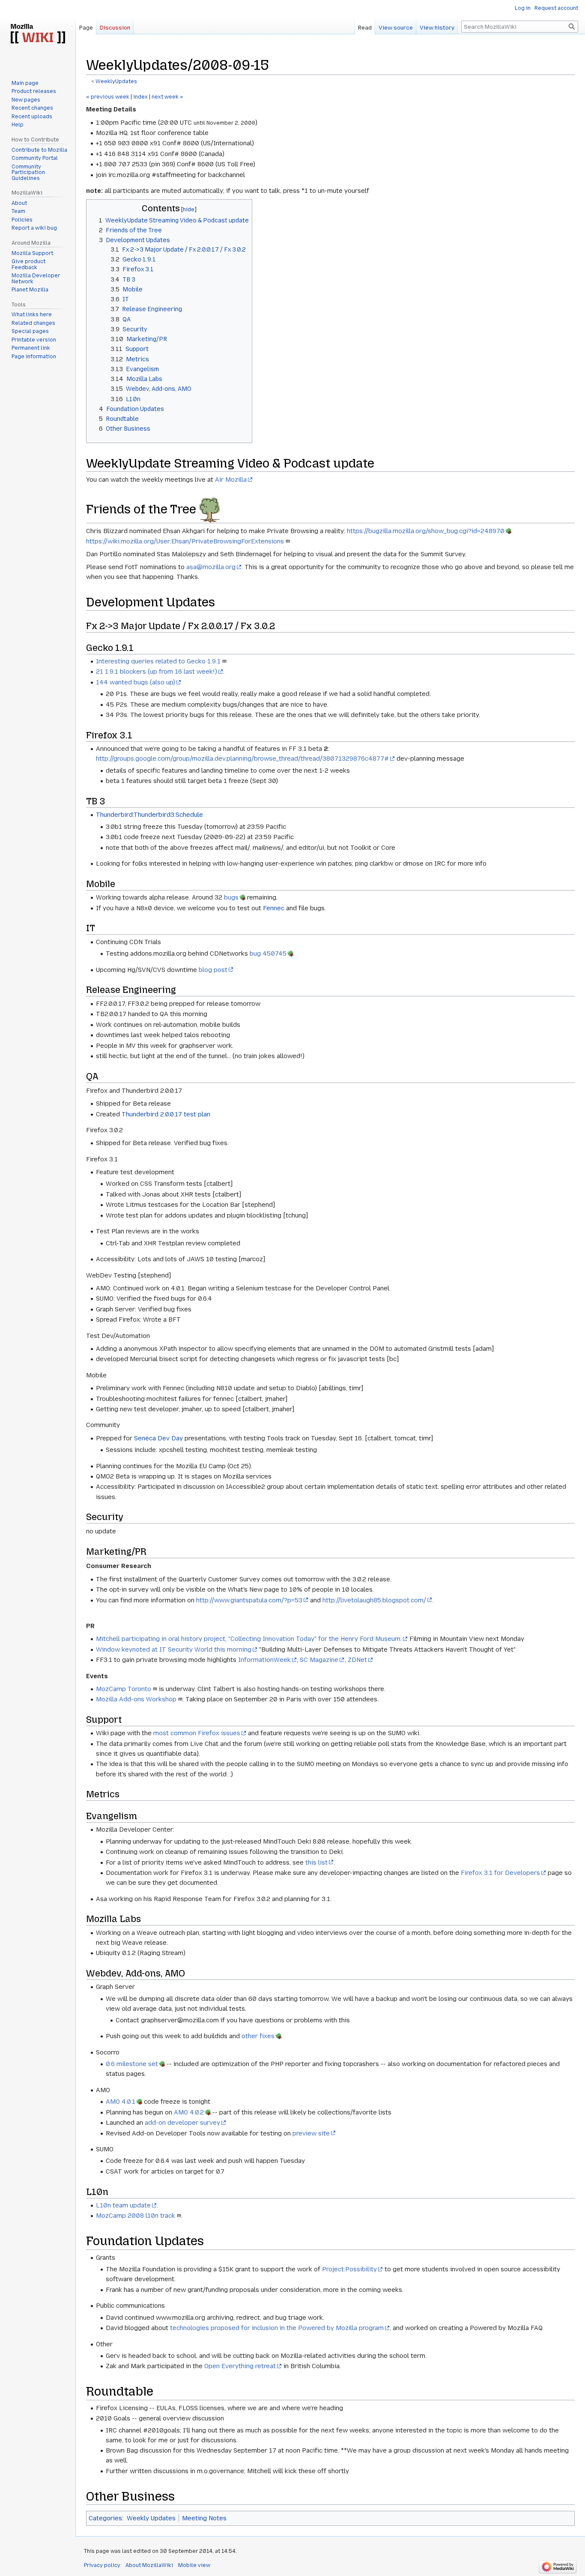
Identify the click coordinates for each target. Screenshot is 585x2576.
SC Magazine (319, 1660)
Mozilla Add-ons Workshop (136, 1699)
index (140, 97)
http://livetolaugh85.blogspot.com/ (374, 1600)
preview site (311, 2133)
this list (316, 1862)
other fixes (258, 2036)
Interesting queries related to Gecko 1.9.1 (158, 661)
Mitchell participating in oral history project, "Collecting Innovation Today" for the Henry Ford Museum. (249, 1639)
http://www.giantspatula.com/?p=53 (249, 1600)
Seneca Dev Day (158, 1438)
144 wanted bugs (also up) (136, 682)
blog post (213, 970)
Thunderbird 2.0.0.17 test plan (166, 1114)
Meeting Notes (204, 2518)
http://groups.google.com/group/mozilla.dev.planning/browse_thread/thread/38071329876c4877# (242, 759)
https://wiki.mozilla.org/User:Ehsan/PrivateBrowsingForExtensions (185, 541)
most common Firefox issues (197, 1733)
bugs (231, 897)
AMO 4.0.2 (189, 2112)
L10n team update (123, 2205)
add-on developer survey (182, 2123)
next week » (167, 97)
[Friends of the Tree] (210, 509)
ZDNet (357, 1660)
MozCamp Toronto (124, 1689)
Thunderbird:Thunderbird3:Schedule (149, 815)
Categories (105, 2518)
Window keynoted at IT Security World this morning (174, 1649)
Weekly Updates (151, 2518)
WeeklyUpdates (116, 81)
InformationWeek (264, 1660)
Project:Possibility (349, 2269)
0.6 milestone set (132, 2064)
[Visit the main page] (38, 34)
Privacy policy (102, 2565)
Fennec (274, 908)
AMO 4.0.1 (121, 2102)
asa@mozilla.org (211, 567)
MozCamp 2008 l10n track (136, 2216)
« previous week (108, 97)
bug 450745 (268, 954)
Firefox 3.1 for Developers (500, 1873)
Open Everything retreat (240, 2366)
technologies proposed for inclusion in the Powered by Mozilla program (277, 2328)
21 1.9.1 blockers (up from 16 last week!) (157, 672)
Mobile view (194, 2565)
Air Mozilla (231, 480)
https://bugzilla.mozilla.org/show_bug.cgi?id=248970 (426, 531)
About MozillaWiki (149, 2565)
